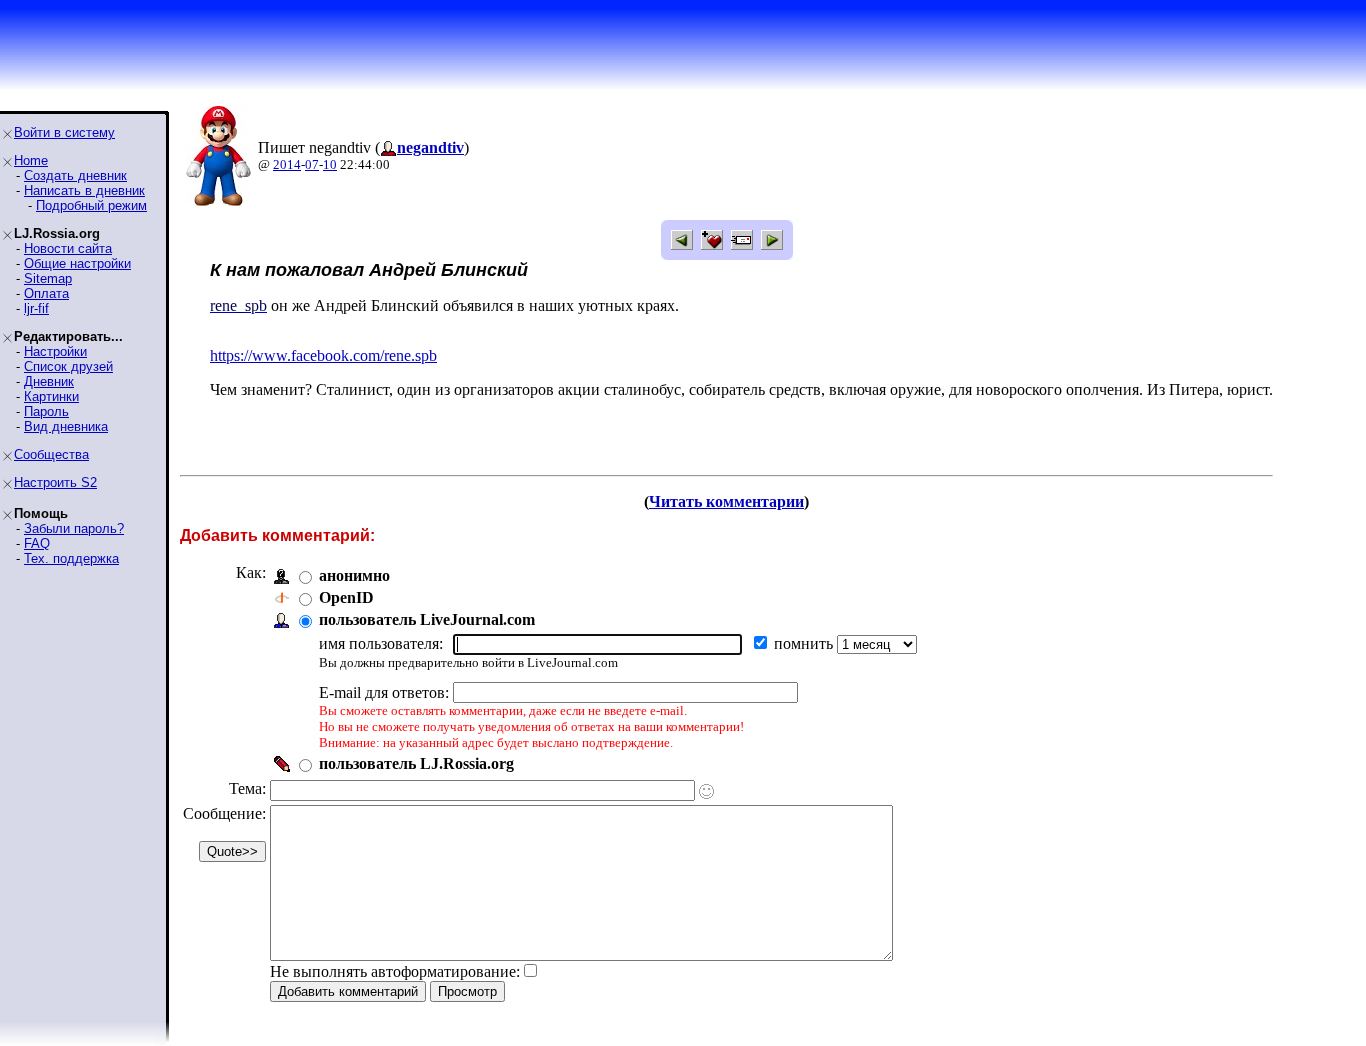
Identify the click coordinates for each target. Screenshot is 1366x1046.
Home (31, 160)
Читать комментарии (726, 501)
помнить (805, 643)
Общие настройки (77, 263)
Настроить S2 (55, 482)
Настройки (55, 351)
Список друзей (68, 366)
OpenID (346, 597)
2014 (287, 164)
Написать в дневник (84, 190)
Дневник (49, 381)
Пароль (46, 411)
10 (330, 164)
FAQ (37, 543)
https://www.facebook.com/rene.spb (323, 355)
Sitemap (48, 278)
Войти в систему (64, 132)
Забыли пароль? (74, 528)
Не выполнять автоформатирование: (395, 971)
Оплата (46, 293)
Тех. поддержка (71, 558)
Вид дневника (66, 426)
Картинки (51, 396)
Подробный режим (91, 205)
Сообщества (51, 454)
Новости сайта (68, 248)
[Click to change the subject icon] (706, 791)
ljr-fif (36, 308)
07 (312, 164)
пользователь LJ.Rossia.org (416, 763)
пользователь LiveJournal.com (427, 619)
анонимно (354, 575)
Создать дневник (75, 175)
